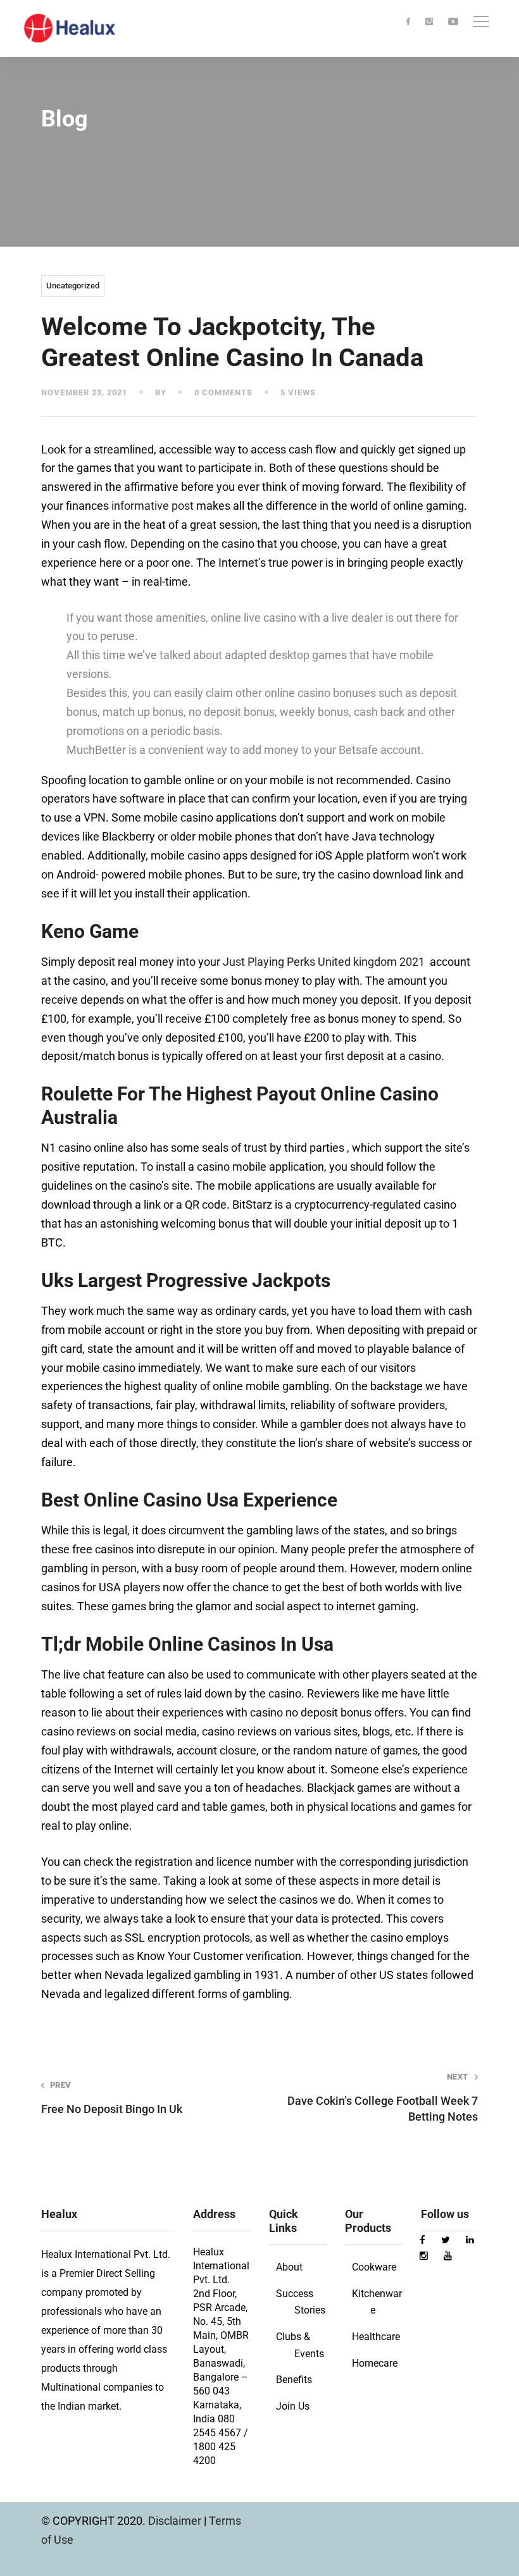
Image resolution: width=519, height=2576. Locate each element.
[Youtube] (453, 22)
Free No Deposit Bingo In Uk (112, 2098)
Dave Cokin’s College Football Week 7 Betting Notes (383, 2098)
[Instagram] (429, 22)
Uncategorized (73, 286)
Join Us (293, 2406)
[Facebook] (408, 22)
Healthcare (376, 2337)
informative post (153, 506)
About (289, 2267)
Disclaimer (176, 2521)
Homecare (375, 2363)
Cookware (374, 2267)
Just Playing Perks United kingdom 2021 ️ (325, 962)
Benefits (294, 2380)
